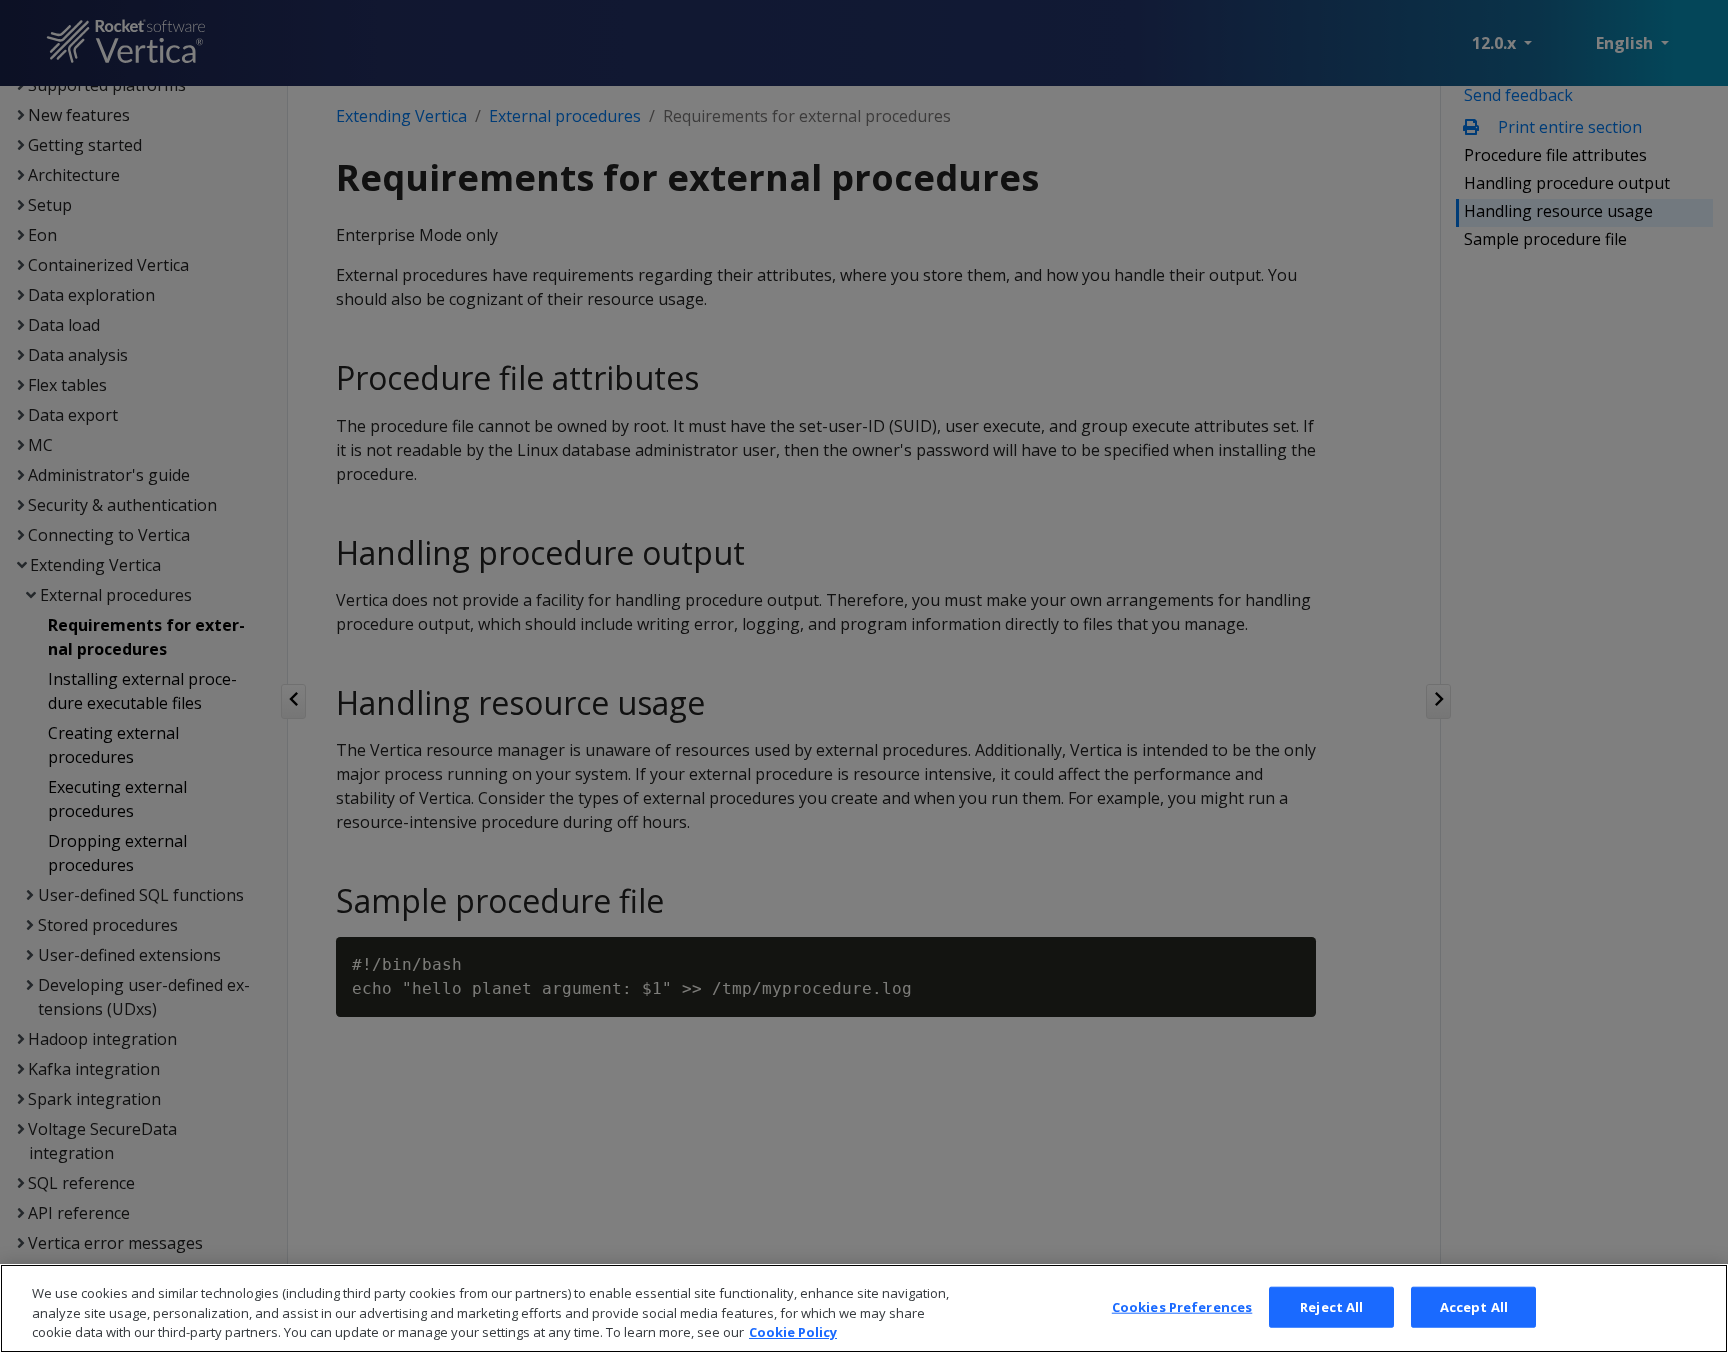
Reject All (1331, 1306)
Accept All (1474, 1306)
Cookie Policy (793, 1332)
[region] (864, 1308)
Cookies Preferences (1182, 1306)
